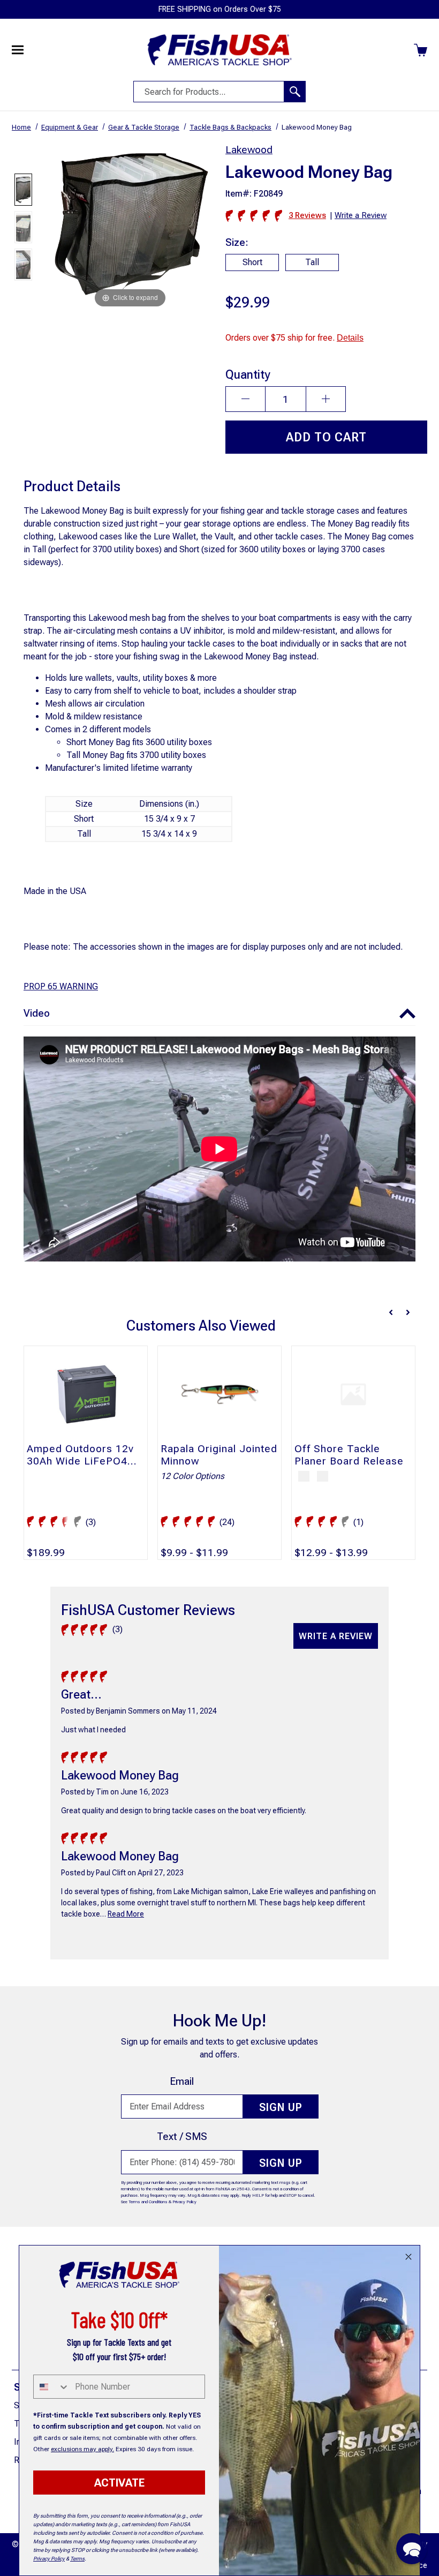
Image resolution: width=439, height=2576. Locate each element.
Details (350, 338)
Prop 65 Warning (61, 986)
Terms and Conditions (148, 2202)
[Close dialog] (408, 2257)
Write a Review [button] (361, 215)
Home (21, 127)
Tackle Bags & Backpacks (230, 127)
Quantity (248, 374)
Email (182, 2081)
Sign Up (281, 2107)
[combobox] (52, 2387)
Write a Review (336, 1636)
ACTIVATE (119, 2483)
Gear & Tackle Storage (144, 127)
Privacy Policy (184, 2202)
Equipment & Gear (70, 127)
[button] (219, 1014)
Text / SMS (182, 2136)
